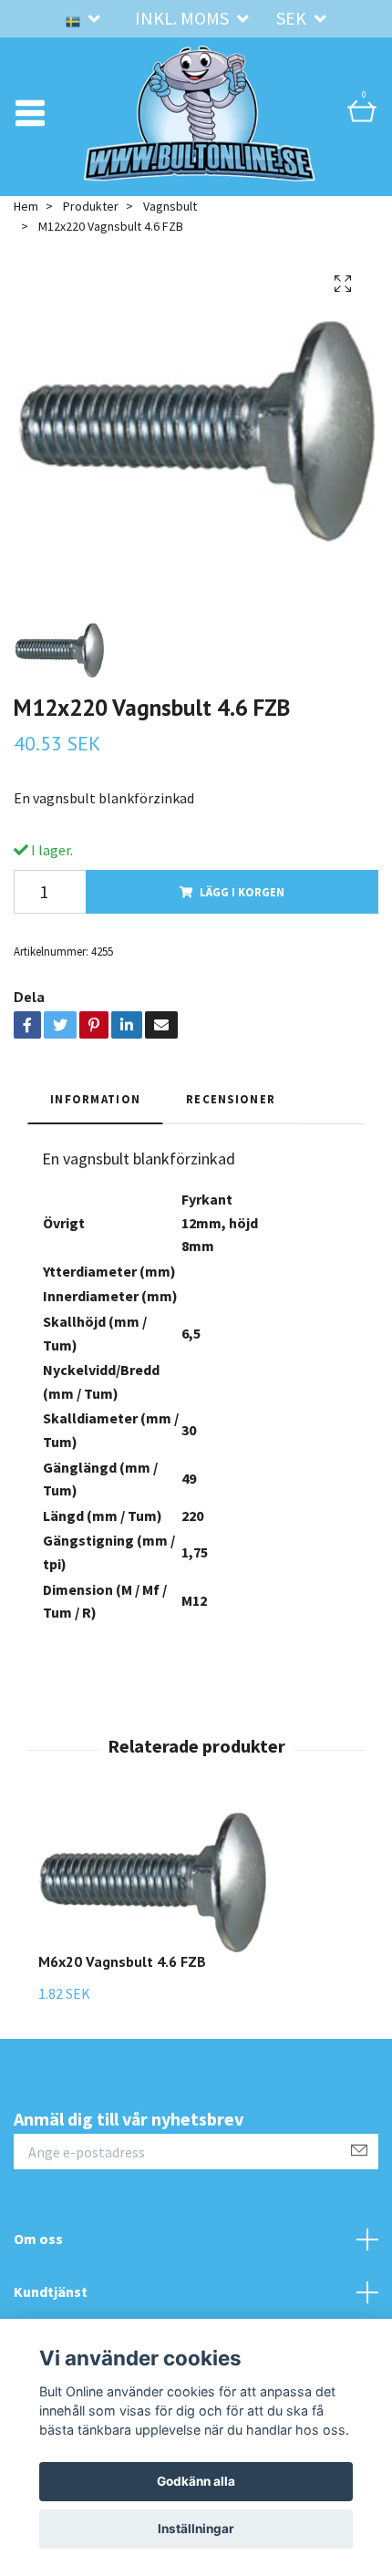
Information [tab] (95, 1099)
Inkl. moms (184, 18)
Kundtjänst (51, 2292)
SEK (293, 18)
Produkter (91, 206)
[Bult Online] (200, 113)
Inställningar (196, 2529)
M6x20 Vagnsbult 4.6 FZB (122, 1961)
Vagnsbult (170, 206)
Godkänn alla (196, 2481)
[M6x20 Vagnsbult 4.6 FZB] (152, 1883)
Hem (26, 206)
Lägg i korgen (242, 892)
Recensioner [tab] (231, 1099)
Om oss (38, 2239)
